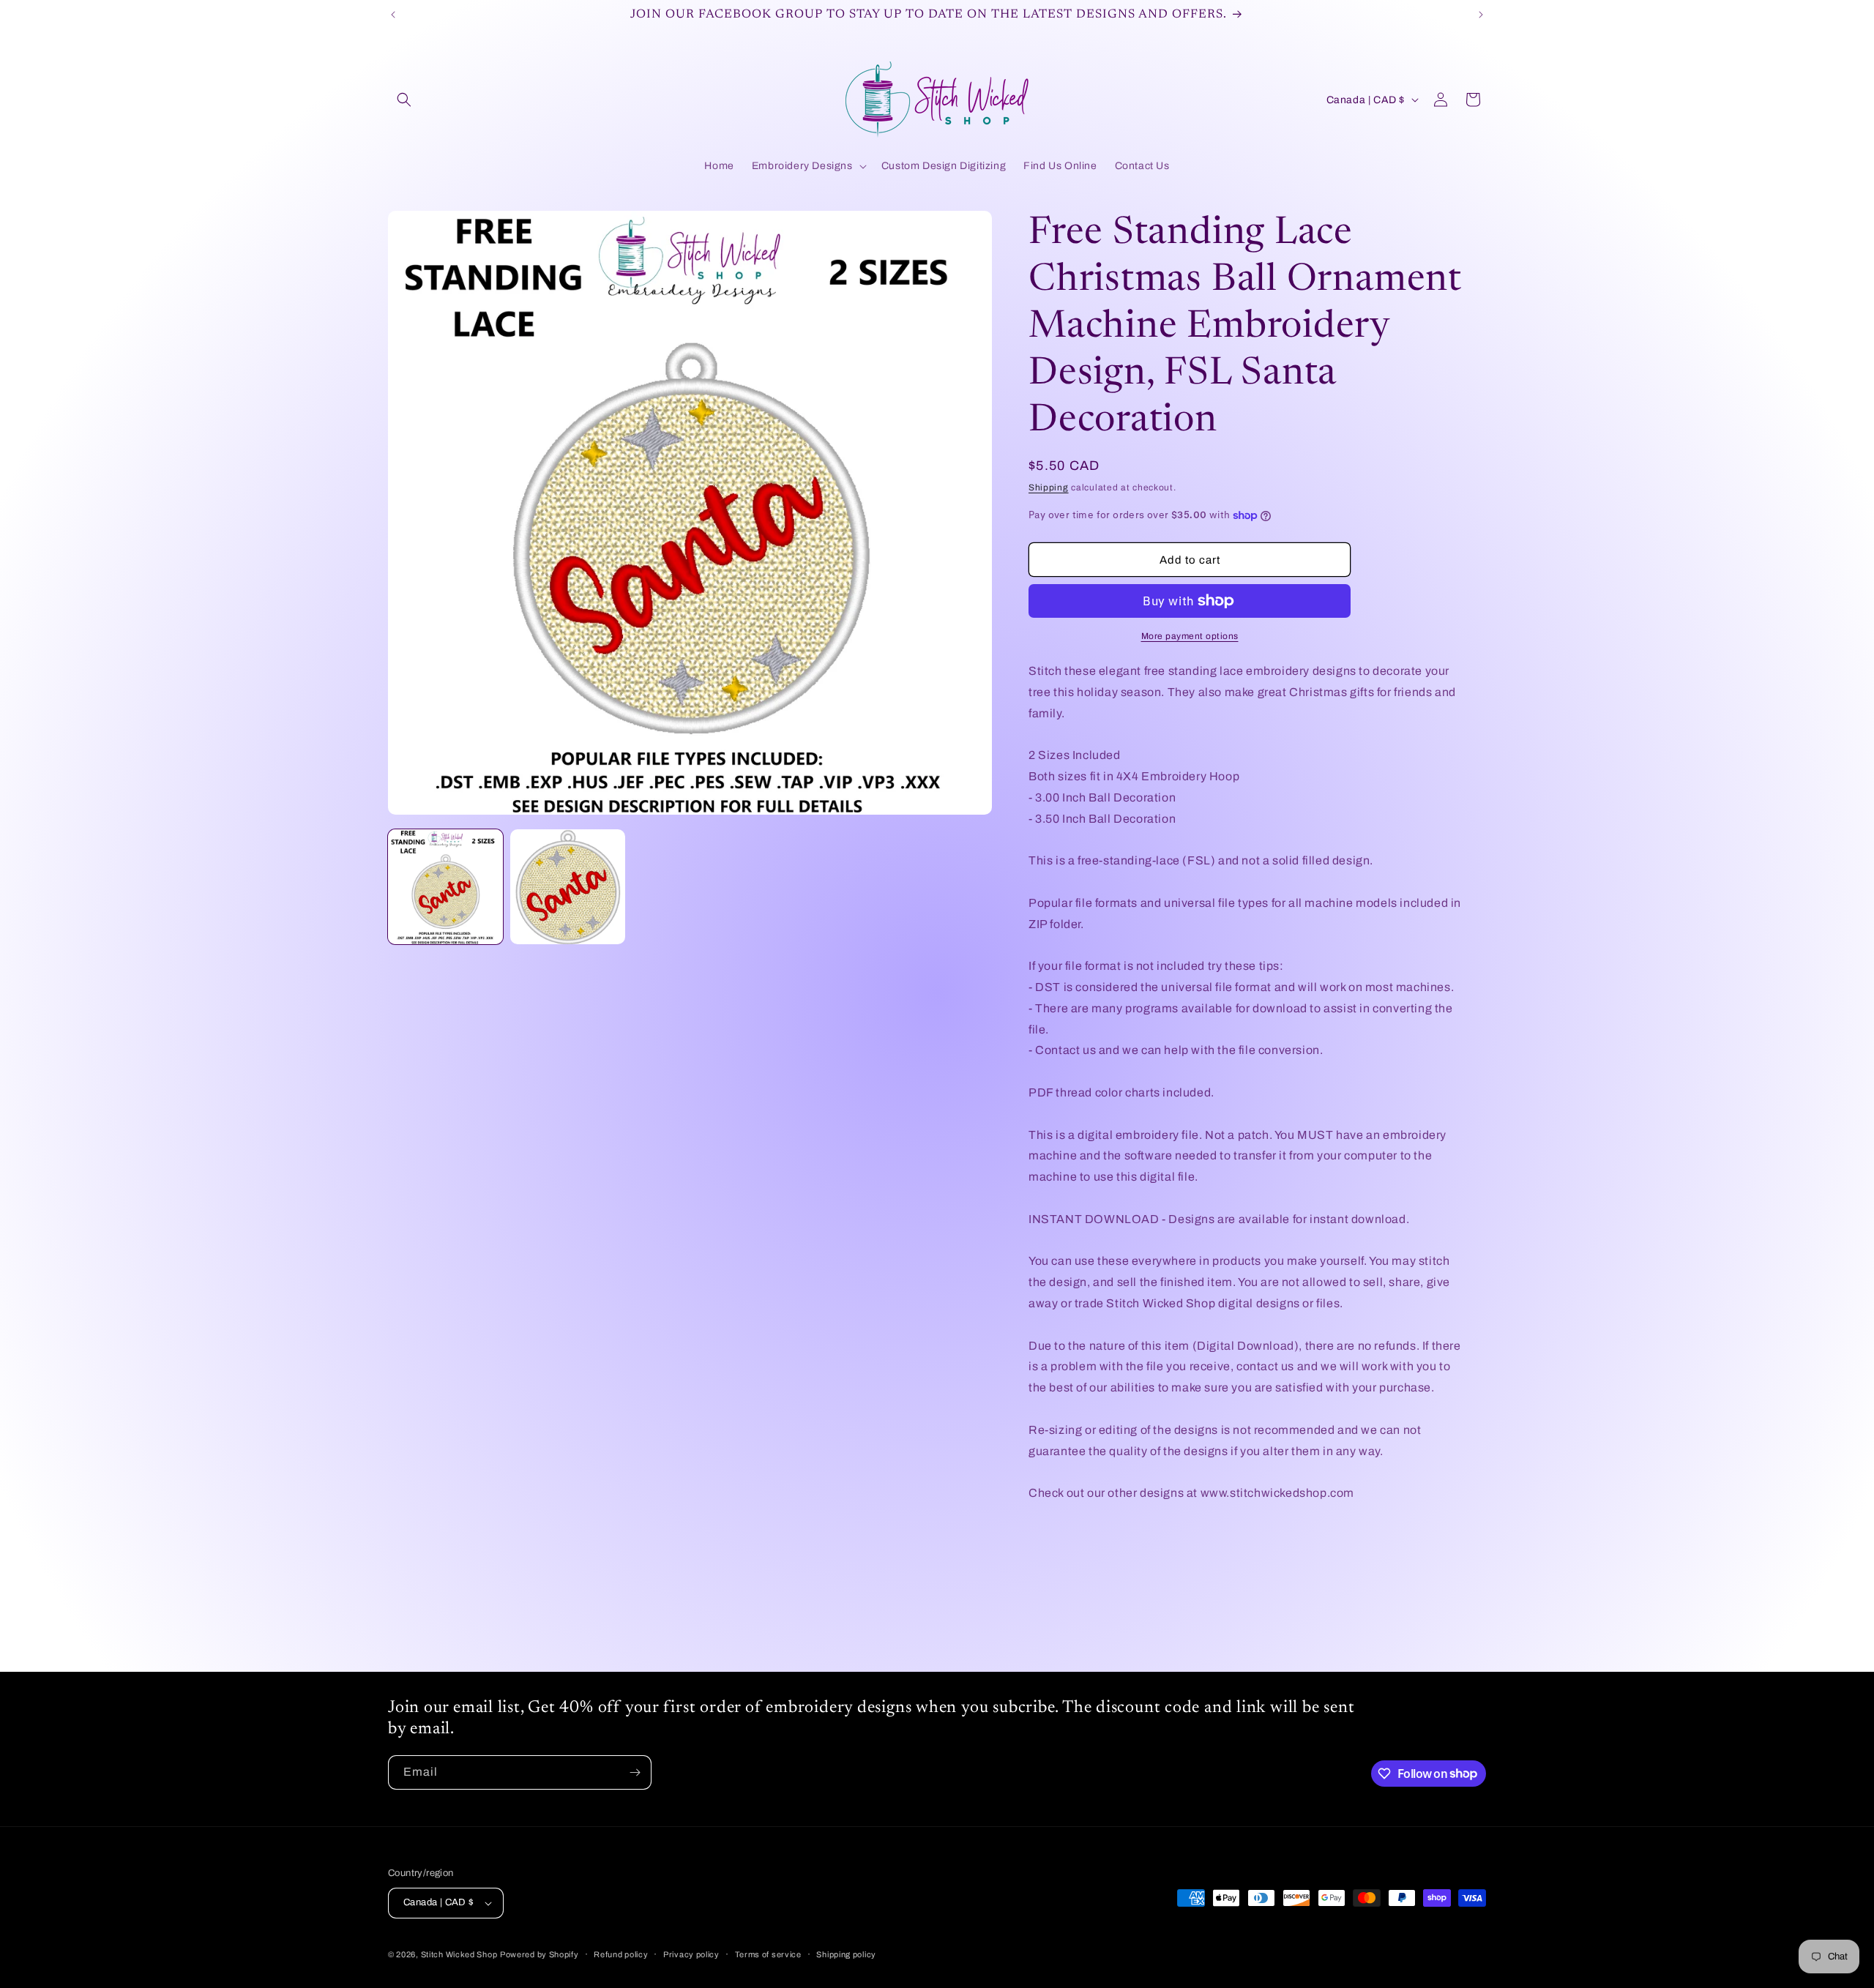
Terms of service (768, 1954)
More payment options (1190, 636)
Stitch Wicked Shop (459, 1954)
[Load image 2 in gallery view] (568, 887)
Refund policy (621, 1954)
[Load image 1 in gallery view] (445, 887)
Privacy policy (691, 1954)
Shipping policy (846, 1954)
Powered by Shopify (540, 1954)
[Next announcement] (1481, 15)
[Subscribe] (635, 1772)
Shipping (1049, 487)
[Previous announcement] (393, 15)
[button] (404, 100)
